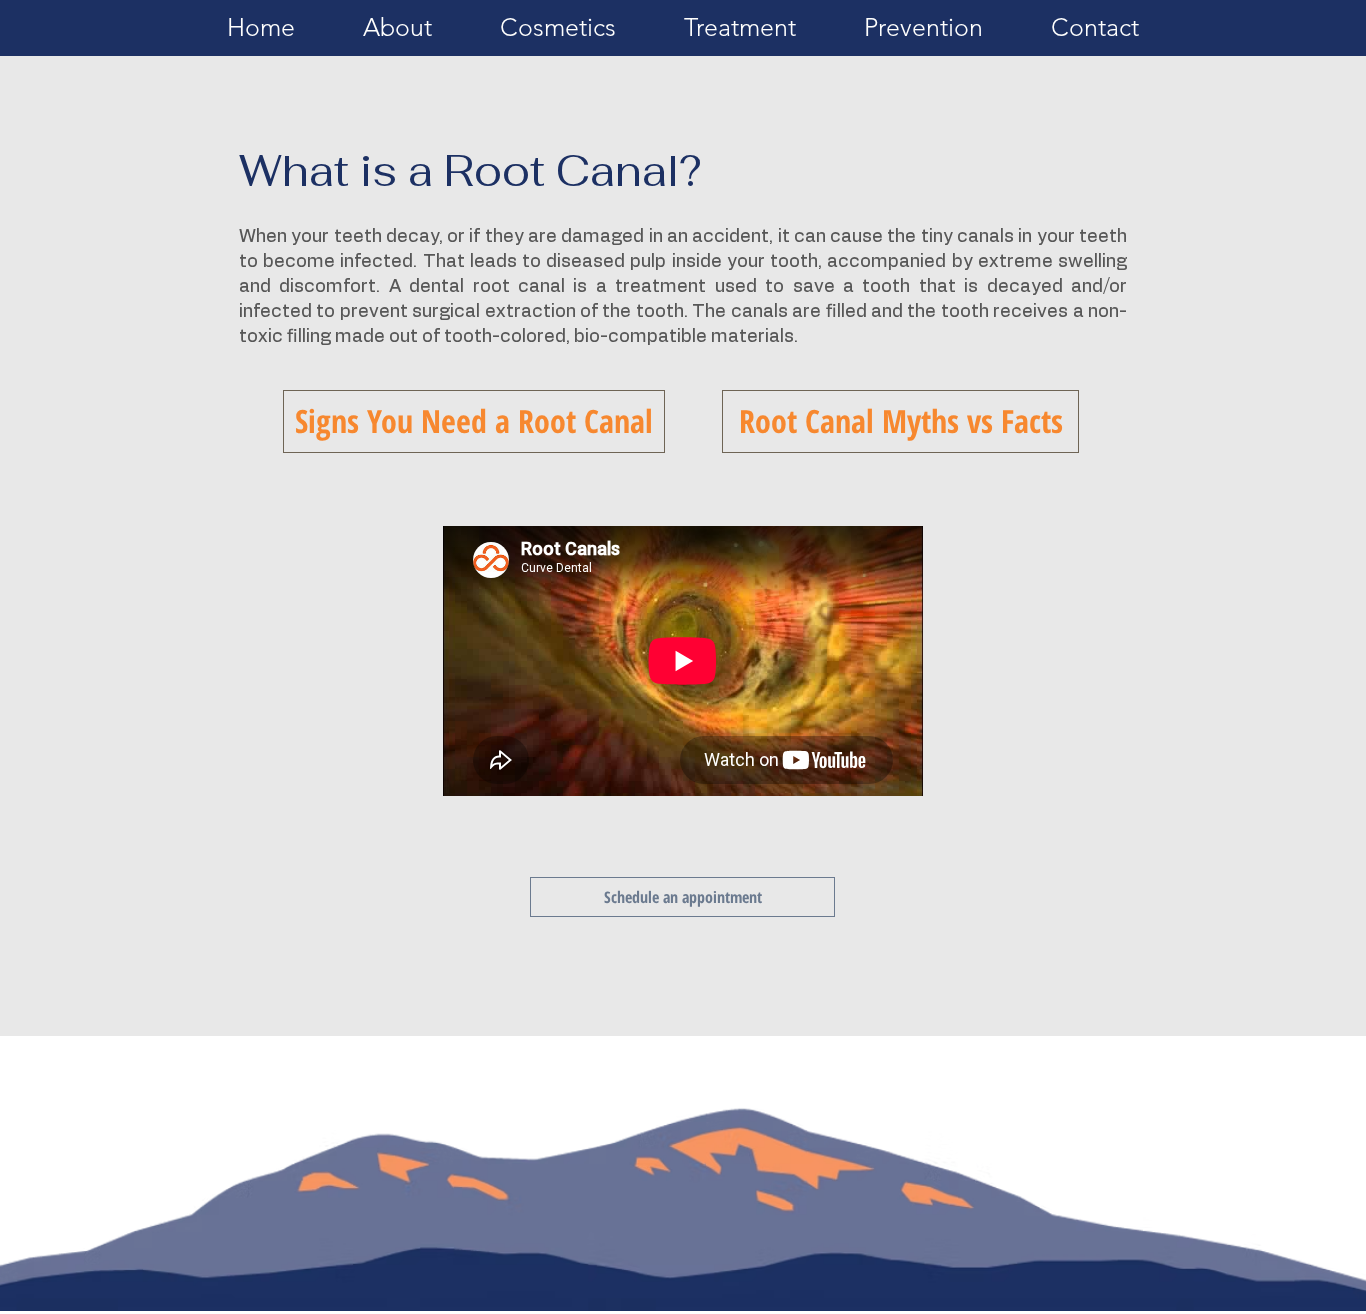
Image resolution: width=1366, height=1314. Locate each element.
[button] (397, 34)
